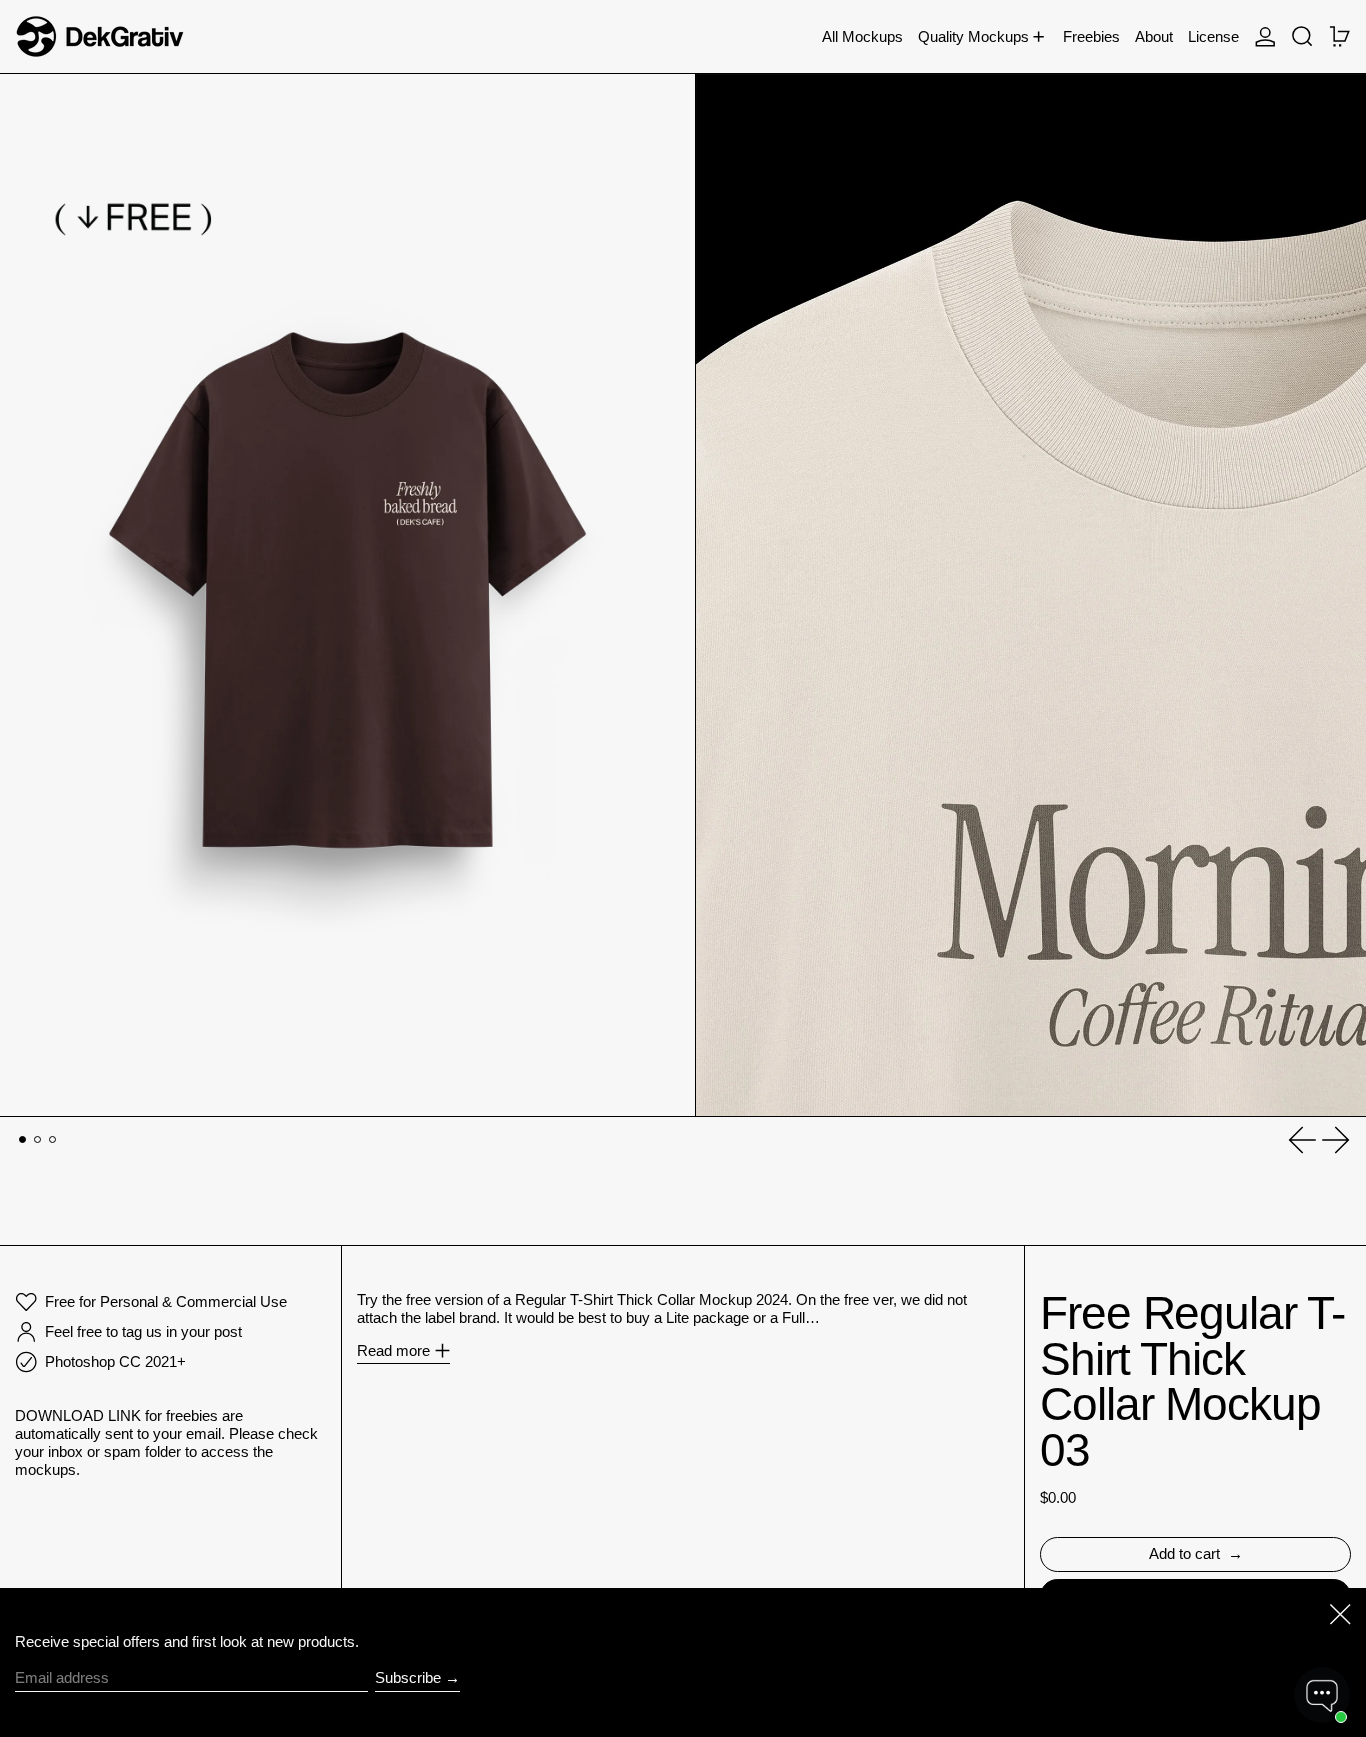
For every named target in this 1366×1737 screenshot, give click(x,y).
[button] (1302, 36)
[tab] (23, 1140)
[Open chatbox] (1322, 1695)
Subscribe (408, 1677)
